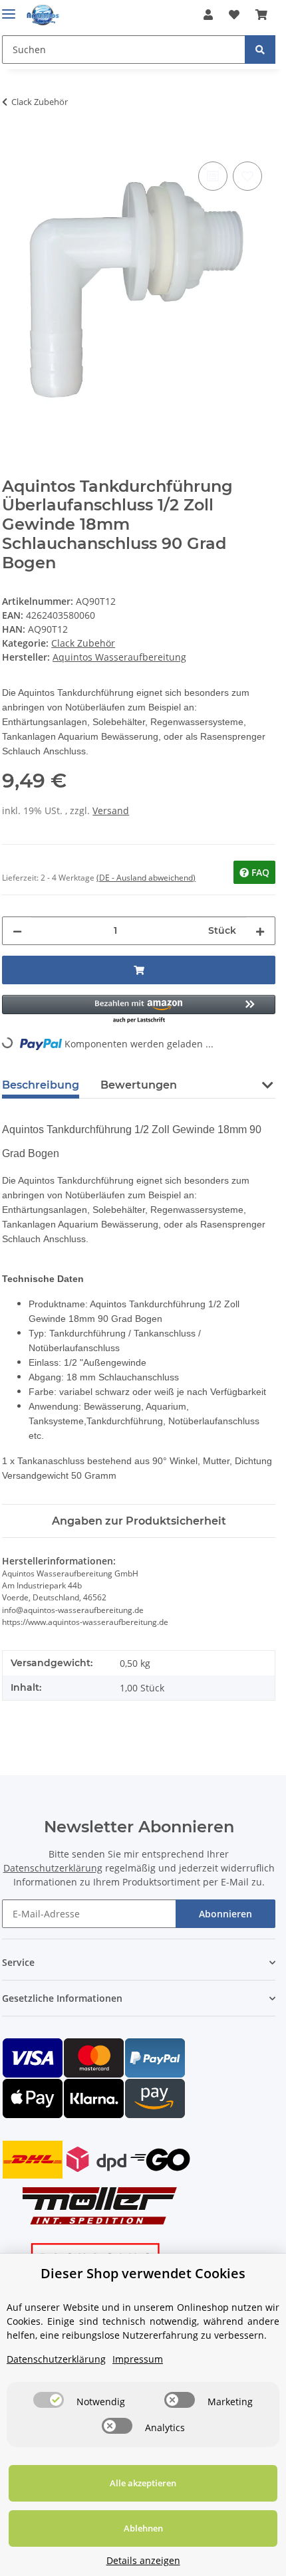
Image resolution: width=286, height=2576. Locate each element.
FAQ (259, 872)
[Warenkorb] (261, 15)
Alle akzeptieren (143, 2483)
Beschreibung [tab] (41, 1085)
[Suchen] (260, 50)
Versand (111, 810)
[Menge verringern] (17, 931)
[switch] (49, 2400)
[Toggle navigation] (9, 8)
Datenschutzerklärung (53, 1868)
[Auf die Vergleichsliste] (213, 176)
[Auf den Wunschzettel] (247, 176)
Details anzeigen (143, 2560)
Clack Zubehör (83, 643)
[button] (208, 15)
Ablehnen (143, 2528)
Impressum (138, 2359)
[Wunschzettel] (234, 15)
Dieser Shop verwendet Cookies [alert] (143, 2273)
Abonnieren (225, 1914)
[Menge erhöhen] (260, 931)
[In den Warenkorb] (13, 144)
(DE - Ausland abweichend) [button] (146, 878)
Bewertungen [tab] (139, 1085)
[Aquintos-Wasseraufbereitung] (43, 15)
